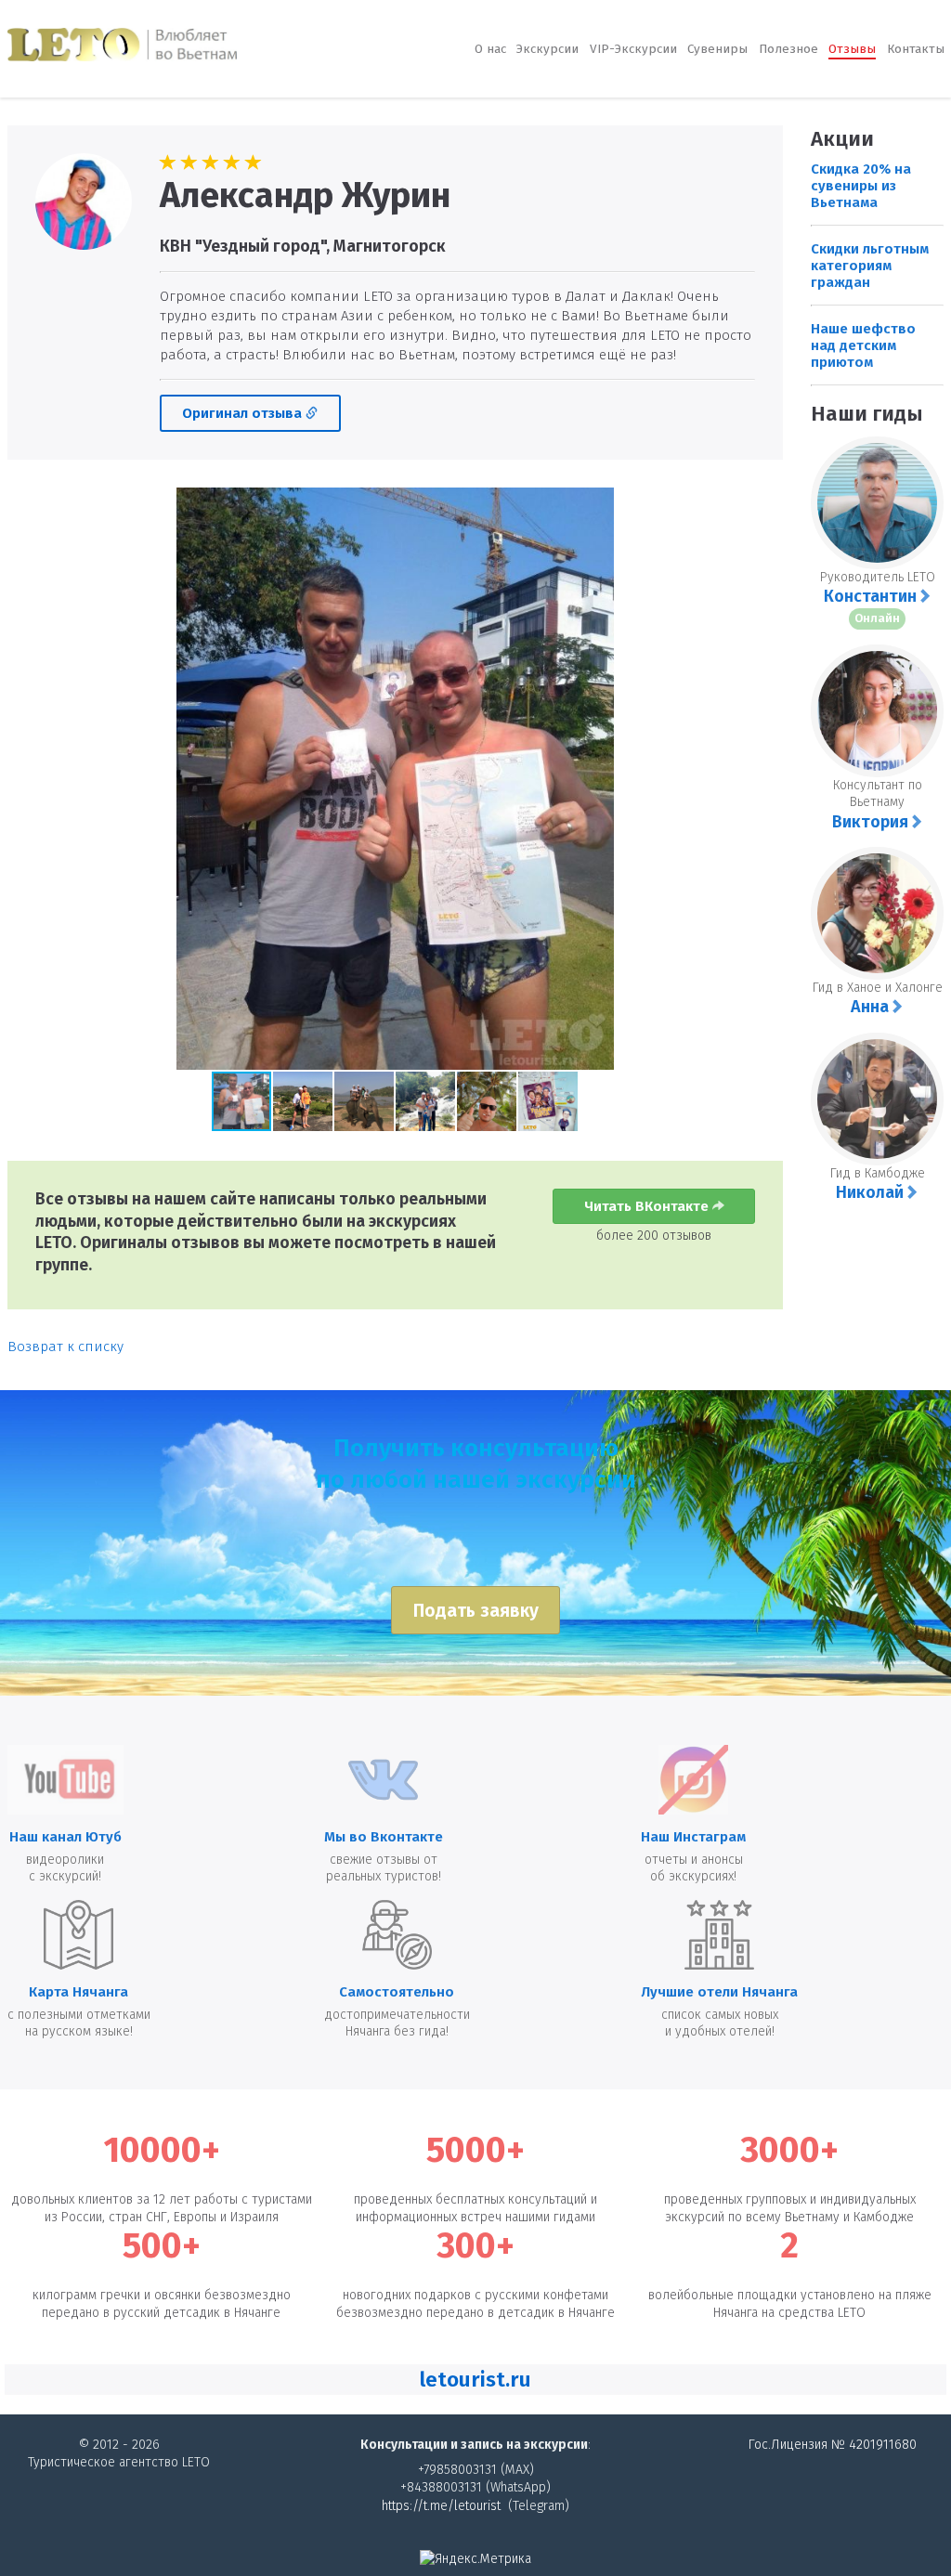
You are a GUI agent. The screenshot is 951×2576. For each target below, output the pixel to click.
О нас (490, 49)
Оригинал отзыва (244, 413)
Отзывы (852, 49)
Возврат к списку (65, 1347)
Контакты (916, 49)
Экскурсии (547, 49)
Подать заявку (476, 1611)
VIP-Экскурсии (633, 49)
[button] (24, 779)
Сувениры (717, 49)
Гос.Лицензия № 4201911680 (833, 2445)
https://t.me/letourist (441, 2506)
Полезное (788, 49)
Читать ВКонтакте (648, 1206)
